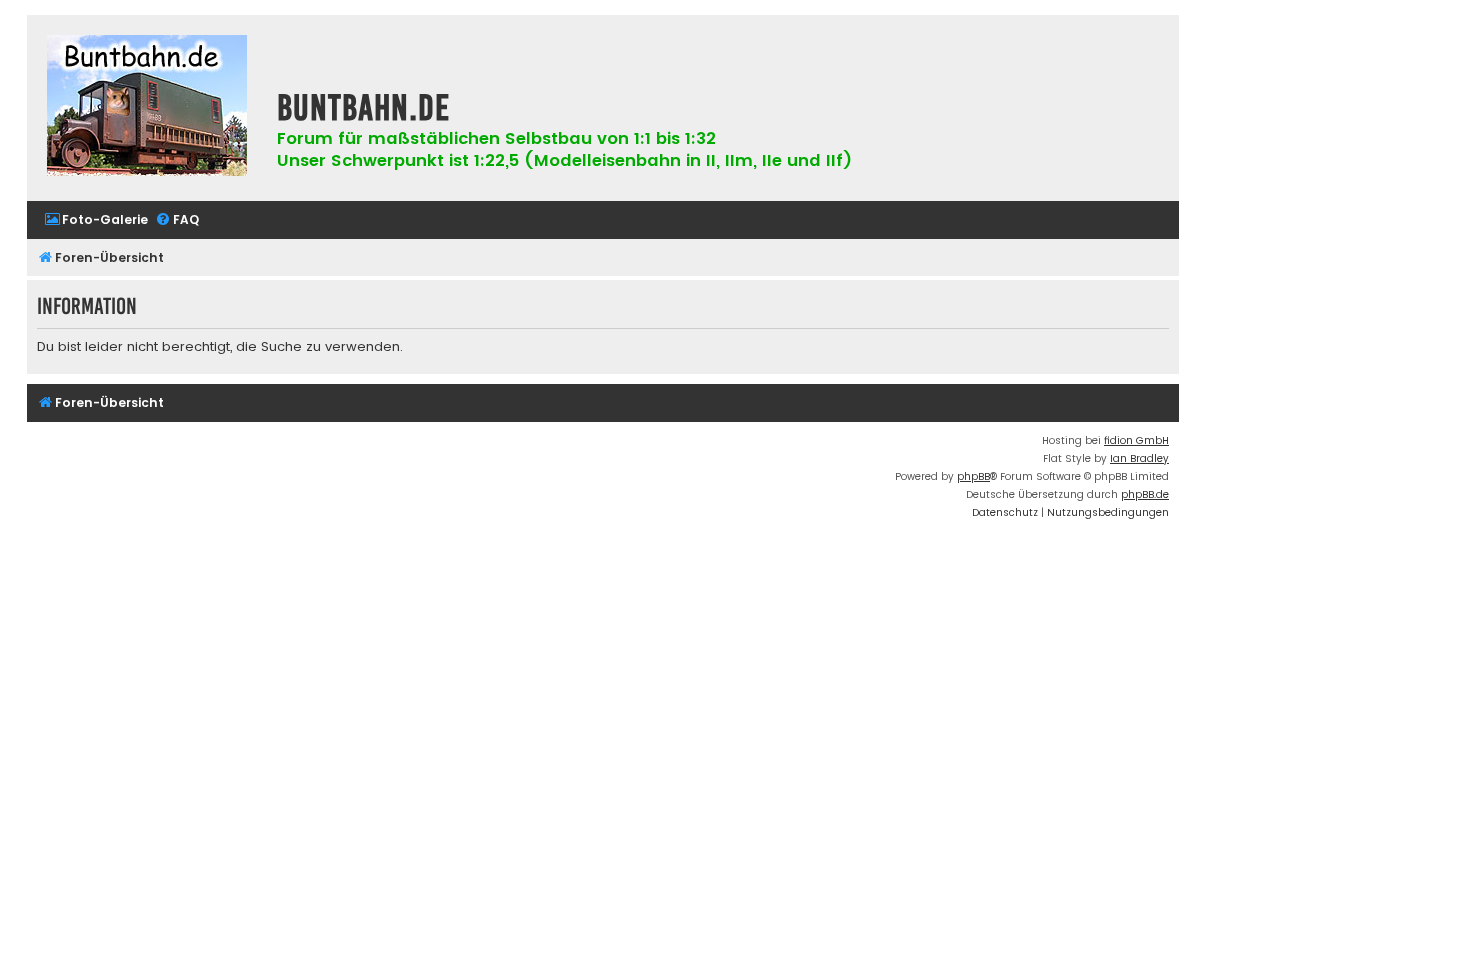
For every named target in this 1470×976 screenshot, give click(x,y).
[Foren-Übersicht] (147, 108)
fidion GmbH (1136, 440)
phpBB (973, 476)
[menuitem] (96, 220)
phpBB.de (1145, 494)
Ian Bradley (1139, 458)
